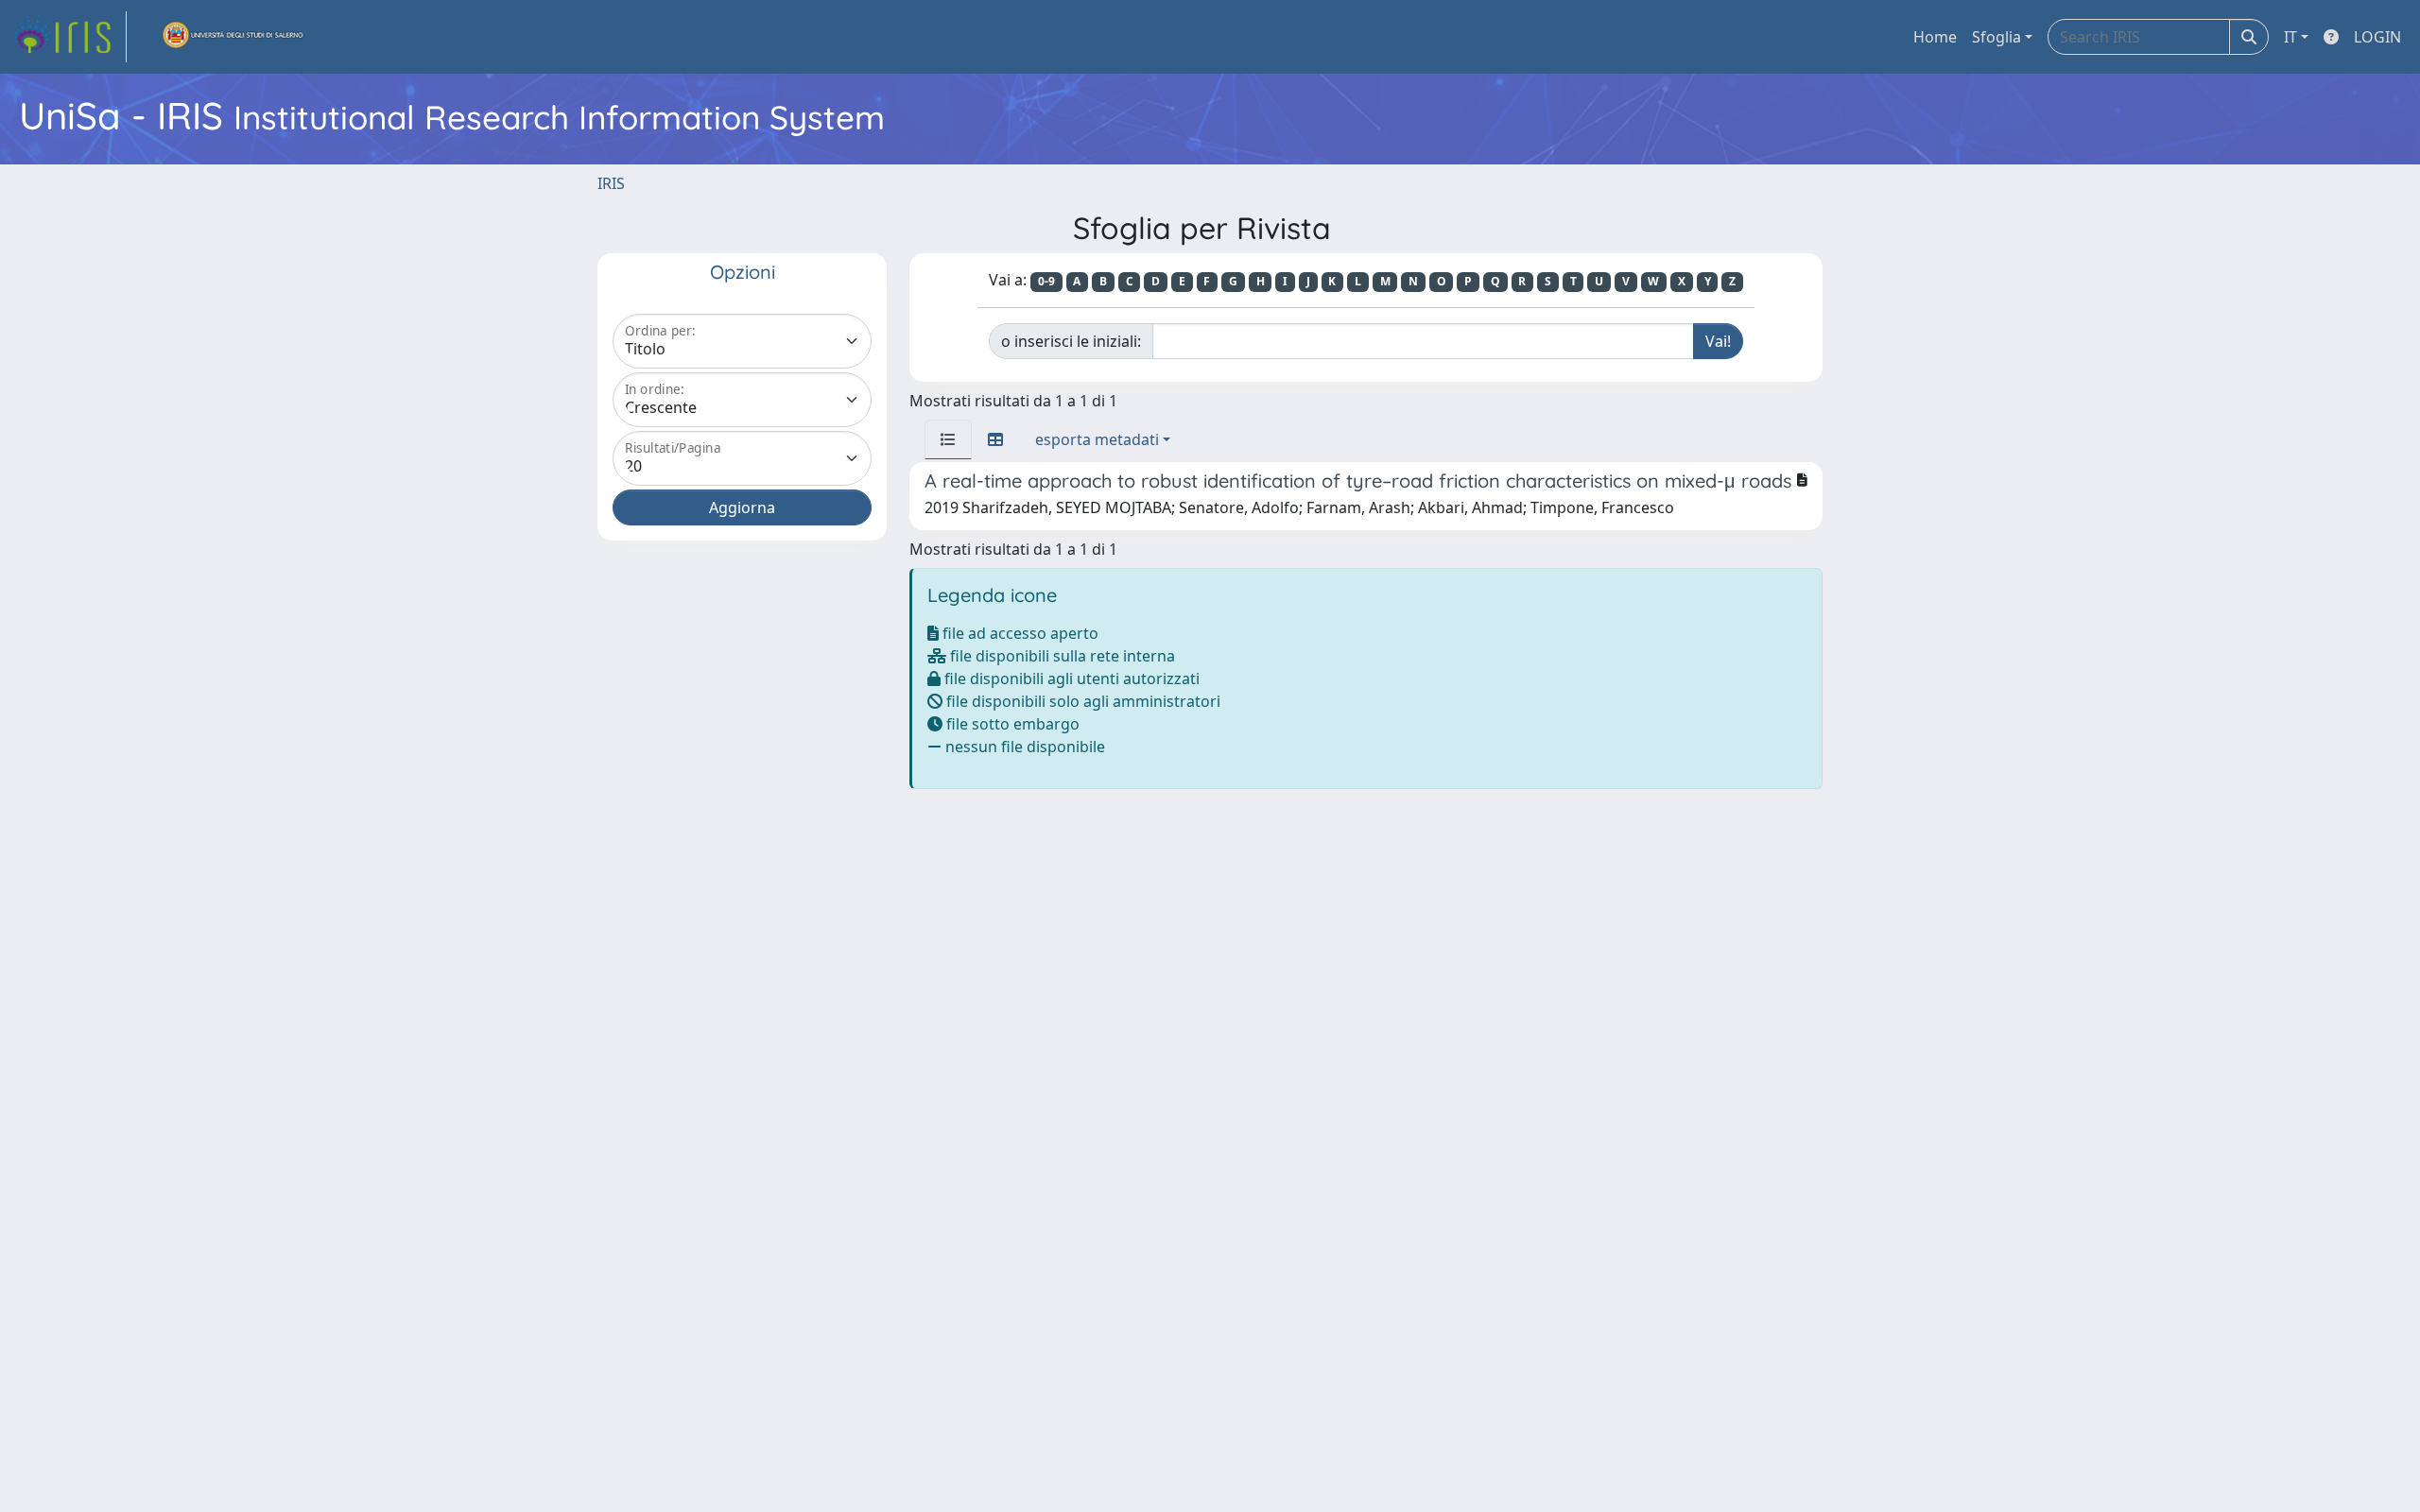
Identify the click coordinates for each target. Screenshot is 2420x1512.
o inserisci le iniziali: (1071, 341)
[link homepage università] (233, 37)
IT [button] (2290, 37)
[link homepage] (69, 37)
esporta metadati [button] (1097, 439)
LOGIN (2377, 37)
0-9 (1046, 281)
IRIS (611, 183)
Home (1935, 37)
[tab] (948, 439)
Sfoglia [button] (1996, 37)
